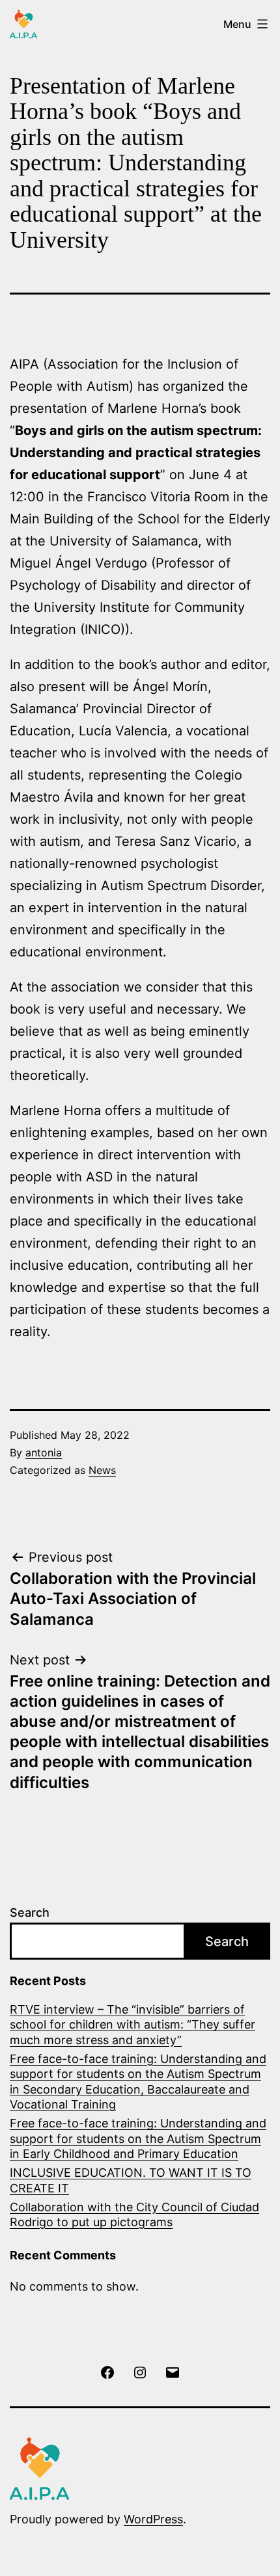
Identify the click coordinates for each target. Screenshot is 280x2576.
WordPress (153, 2519)
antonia (44, 1452)
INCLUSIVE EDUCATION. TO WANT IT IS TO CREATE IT (131, 2180)
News (102, 1470)
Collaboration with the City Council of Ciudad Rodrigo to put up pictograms (134, 2215)
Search (30, 1912)
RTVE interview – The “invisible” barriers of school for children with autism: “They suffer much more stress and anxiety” (133, 2025)
